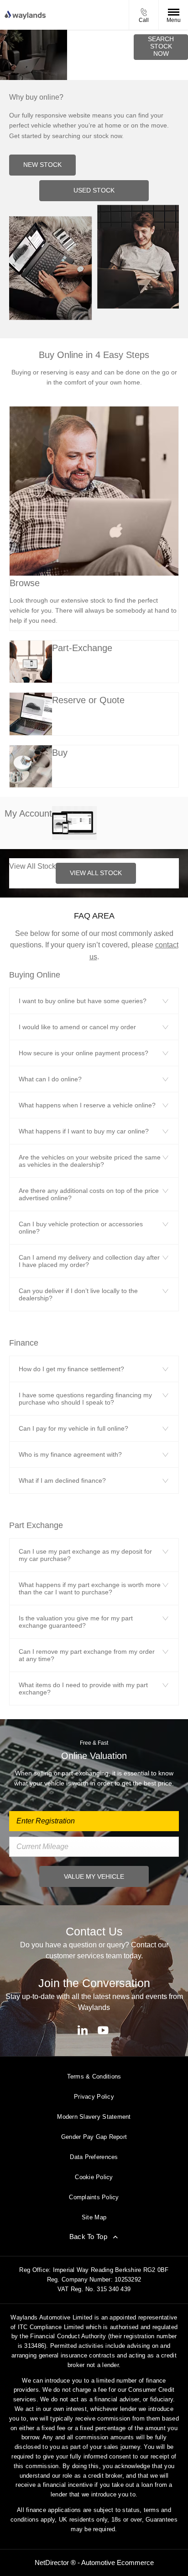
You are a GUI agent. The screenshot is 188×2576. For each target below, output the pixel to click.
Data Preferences (94, 2157)
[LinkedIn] (83, 2030)
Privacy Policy (94, 2097)
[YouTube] (103, 2030)
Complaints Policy (94, 2197)
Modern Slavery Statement (94, 2117)
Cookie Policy (94, 2177)
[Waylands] (25, 15)
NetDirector (53, 2563)
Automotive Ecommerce (117, 2563)
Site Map (94, 2217)
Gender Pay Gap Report (94, 2137)
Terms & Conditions (94, 2076)
